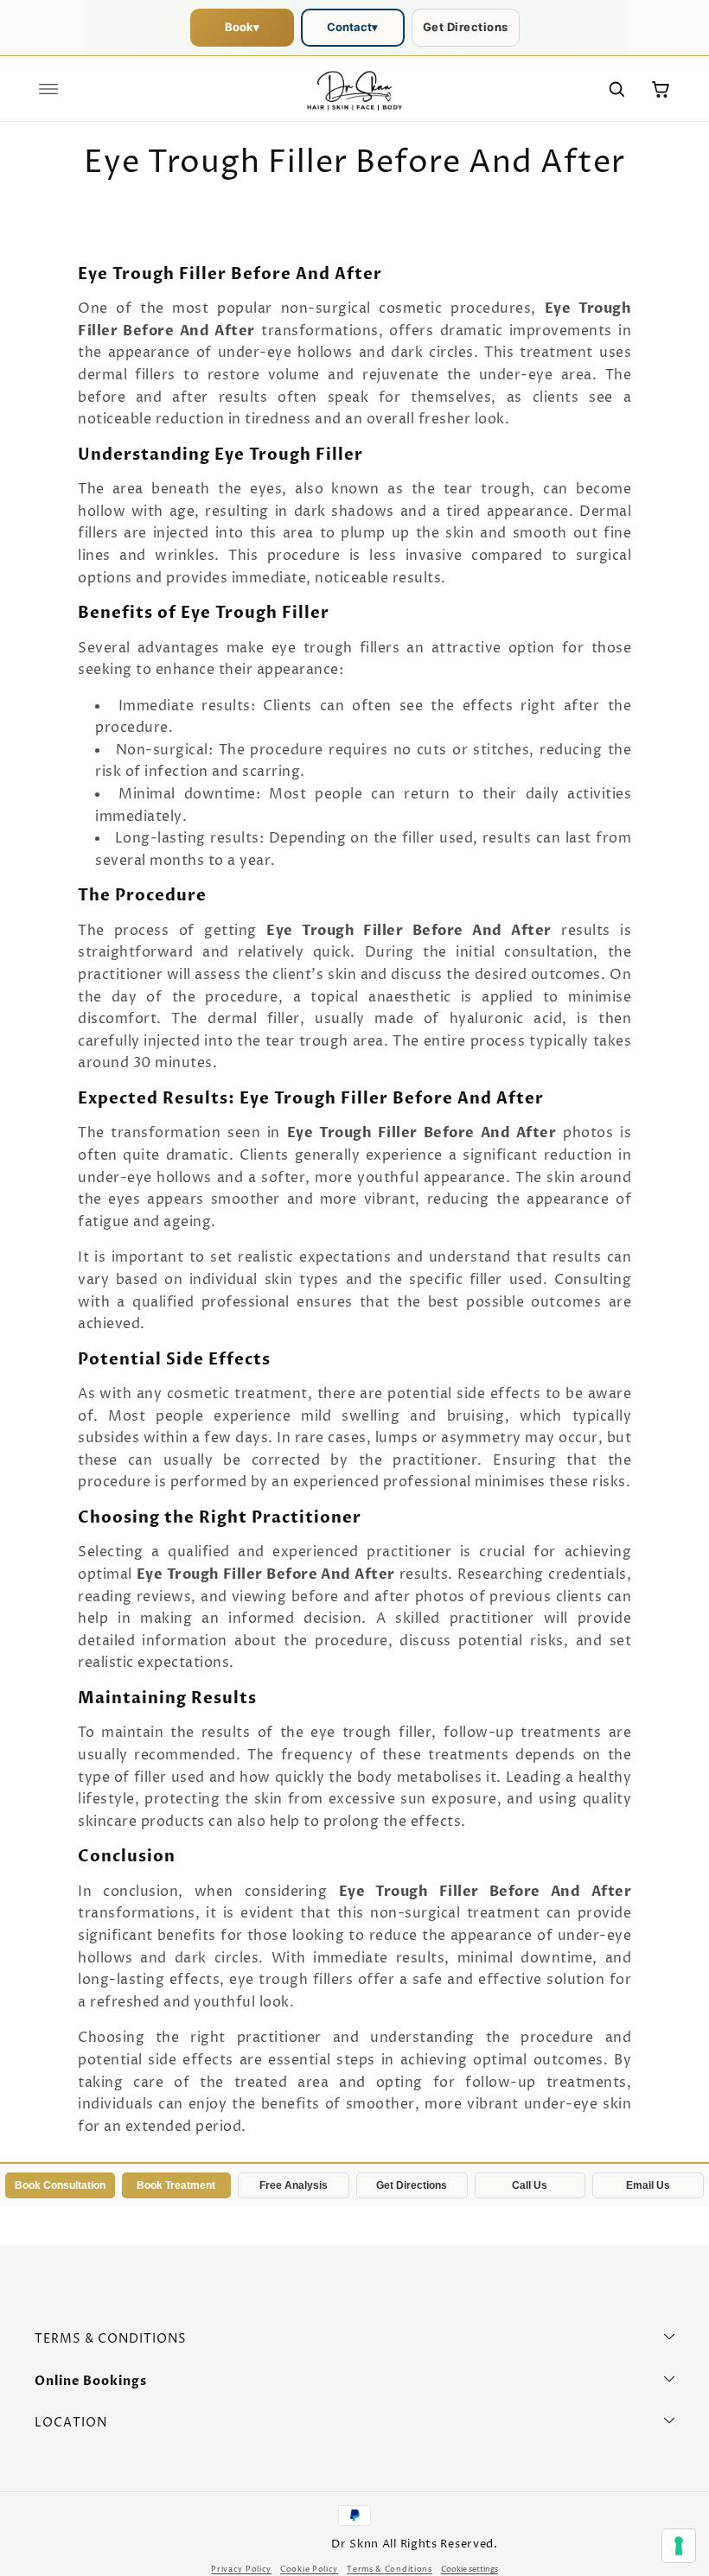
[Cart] (661, 89)
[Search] (616, 89)
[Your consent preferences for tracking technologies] (679, 2546)
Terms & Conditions (390, 2570)
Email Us (648, 2185)
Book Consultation (60, 2185)
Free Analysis (294, 2185)
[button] (48, 89)
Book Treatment (176, 2185)
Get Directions (466, 27)
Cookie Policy (309, 2570)
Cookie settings (469, 2570)
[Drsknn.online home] (354, 89)
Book (242, 27)
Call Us (530, 2185)
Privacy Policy (241, 2570)
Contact (352, 27)
